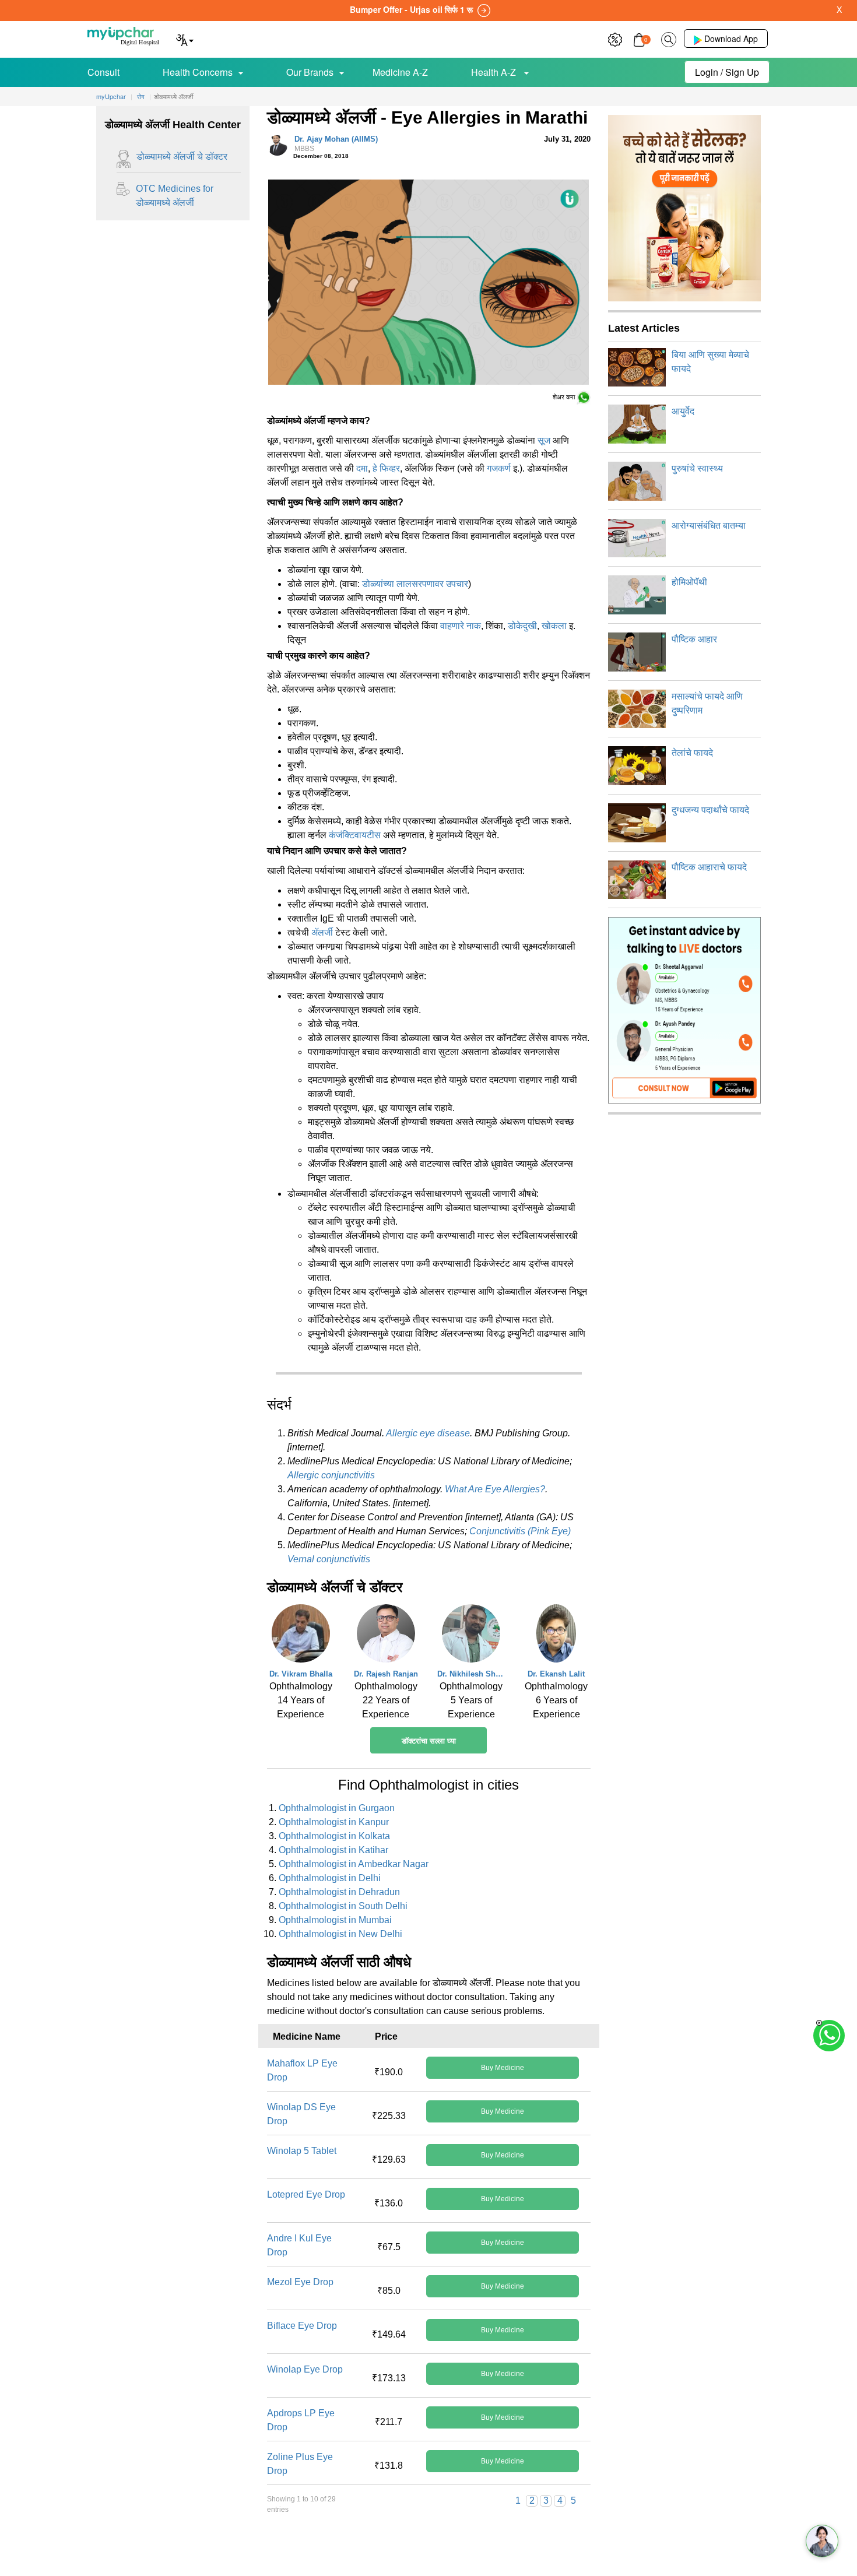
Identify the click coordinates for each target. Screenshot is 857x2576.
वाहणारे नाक (461, 626)
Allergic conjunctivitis (331, 1475)
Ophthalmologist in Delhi (330, 1878)
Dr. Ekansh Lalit (556, 1674)
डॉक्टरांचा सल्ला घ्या (429, 1741)
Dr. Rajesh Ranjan (386, 1674)
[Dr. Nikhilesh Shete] (471, 1636)
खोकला (554, 626)
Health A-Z (495, 72)
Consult (103, 72)
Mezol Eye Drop (300, 2282)
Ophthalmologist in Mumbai (335, 1920)
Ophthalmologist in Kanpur (334, 1822)
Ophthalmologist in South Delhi (343, 1906)
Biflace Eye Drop (302, 2326)
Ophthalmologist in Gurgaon (337, 1808)
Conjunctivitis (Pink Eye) (520, 1531)
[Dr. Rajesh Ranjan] (386, 1636)
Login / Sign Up (727, 72)
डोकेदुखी (522, 626)
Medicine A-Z (400, 72)
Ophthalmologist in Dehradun (339, 1892)
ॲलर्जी (322, 932)
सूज (544, 440)
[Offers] (615, 38)
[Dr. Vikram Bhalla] (301, 1636)
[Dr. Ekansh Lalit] (556, 1636)
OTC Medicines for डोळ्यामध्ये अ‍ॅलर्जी (175, 196)
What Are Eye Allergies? (495, 1489)
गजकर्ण (499, 468)
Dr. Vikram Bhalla (301, 1674)
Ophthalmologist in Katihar (333, 1850)
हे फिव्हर (386, 468)
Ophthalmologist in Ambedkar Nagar (354, 1864)
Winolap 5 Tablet (302, 2151)
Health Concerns (198, 72)
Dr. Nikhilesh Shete (471, 1674)
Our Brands (310, 72)
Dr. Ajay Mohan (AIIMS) (336, 144)
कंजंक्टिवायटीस (355, 835)
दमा (362, 468)
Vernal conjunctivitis (329, 1559)
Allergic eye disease (428, 1433)
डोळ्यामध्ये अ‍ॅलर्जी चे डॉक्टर (182, 157)
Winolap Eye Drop (305, 2369)
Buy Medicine (503, 2068)
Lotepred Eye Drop (306, 2194)
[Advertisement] (428, 2550)
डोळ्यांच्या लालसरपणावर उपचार (415, 584)
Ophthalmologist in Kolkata (334, 1836)
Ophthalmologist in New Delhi (340, 1934)
